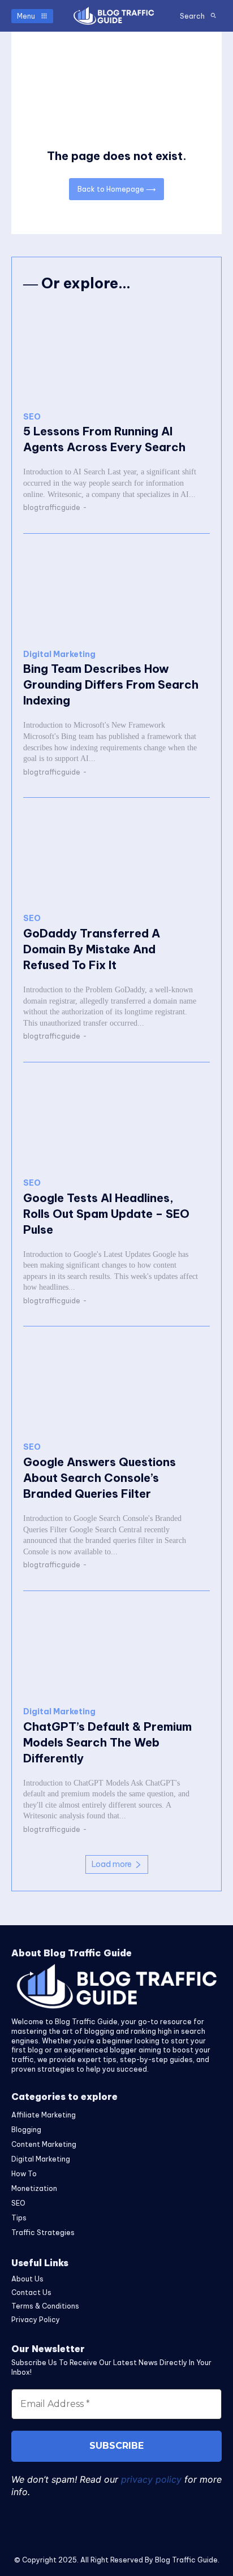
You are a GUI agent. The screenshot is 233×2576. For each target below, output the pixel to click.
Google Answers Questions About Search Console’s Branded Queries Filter (100, 1478)
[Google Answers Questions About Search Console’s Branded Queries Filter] (116, 1384)
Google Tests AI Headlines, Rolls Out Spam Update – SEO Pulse (106, 1214)
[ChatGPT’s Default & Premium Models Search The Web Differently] (116, 1649)
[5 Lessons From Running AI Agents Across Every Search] (116, 354)
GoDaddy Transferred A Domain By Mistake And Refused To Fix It (92, 949)
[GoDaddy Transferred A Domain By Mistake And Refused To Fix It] (116, 856)
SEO (32, 417)
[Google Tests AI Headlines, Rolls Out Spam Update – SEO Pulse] (116, 1120)
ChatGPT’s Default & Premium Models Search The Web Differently (107, 1742)
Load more (112, 1864)
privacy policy (151, 2479)
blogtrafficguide (52, 507)
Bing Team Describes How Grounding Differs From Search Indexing (111, 684)
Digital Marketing (59, 654)
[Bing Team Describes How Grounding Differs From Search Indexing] (116, 592)
